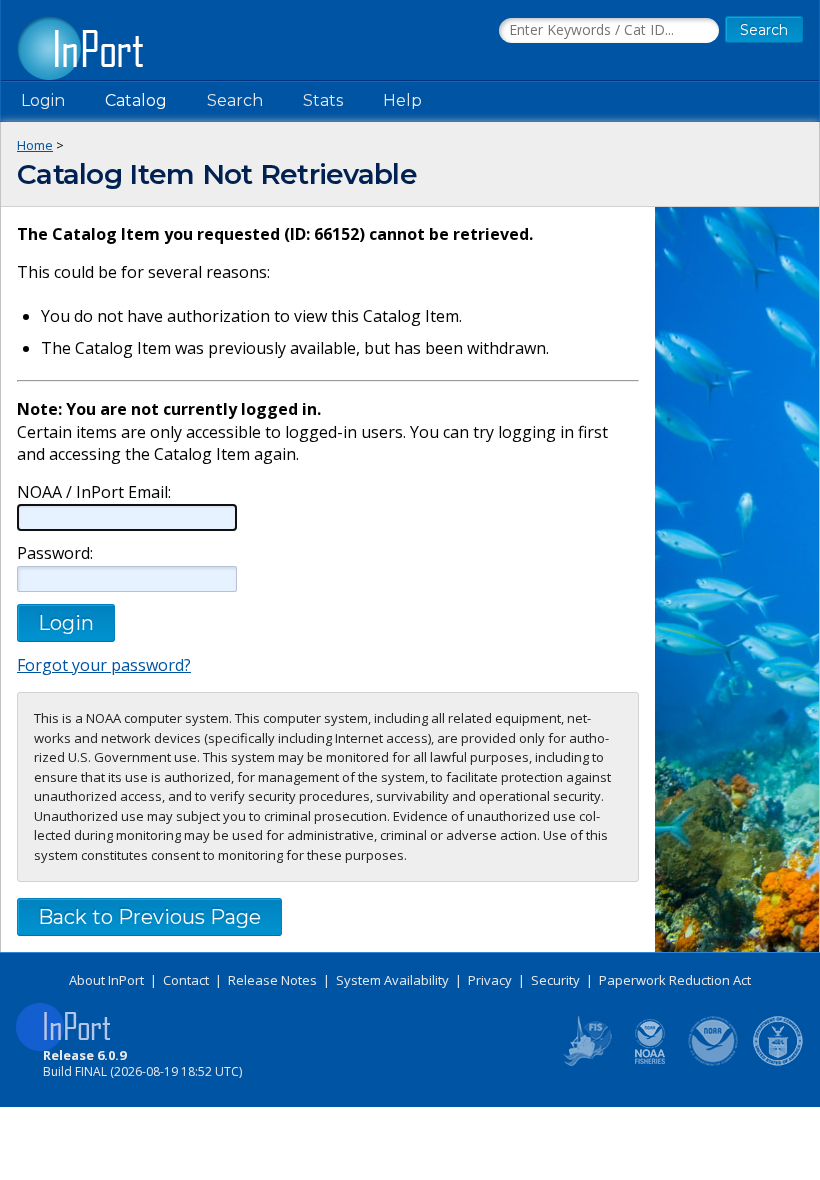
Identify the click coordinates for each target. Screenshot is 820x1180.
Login (43, 100)
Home (35, 145)
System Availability (392, 980)
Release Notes (272, 980)
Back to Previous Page (149, 917)
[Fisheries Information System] (586, 1062)
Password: (55, 553)
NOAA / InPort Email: (94, 492)
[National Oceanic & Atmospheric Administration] (714, 1062)
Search (235, 100)
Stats (323, 100)
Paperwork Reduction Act (675, 980)
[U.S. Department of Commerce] (778, 1062)
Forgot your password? (104, 665)
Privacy (490, 980)
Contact (186, 980)
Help (402, 100)
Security (555, 980)
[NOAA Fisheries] (650, 1062)
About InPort (106, 980)
